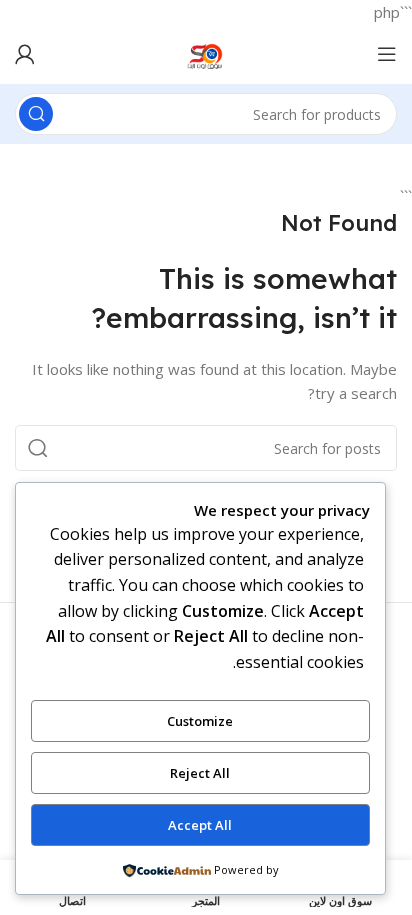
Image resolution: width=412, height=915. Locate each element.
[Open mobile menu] (387, 54)
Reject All (200, 773)
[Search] (36, 114)
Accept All (200, 825)
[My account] (25, 54)
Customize (200, 721)
